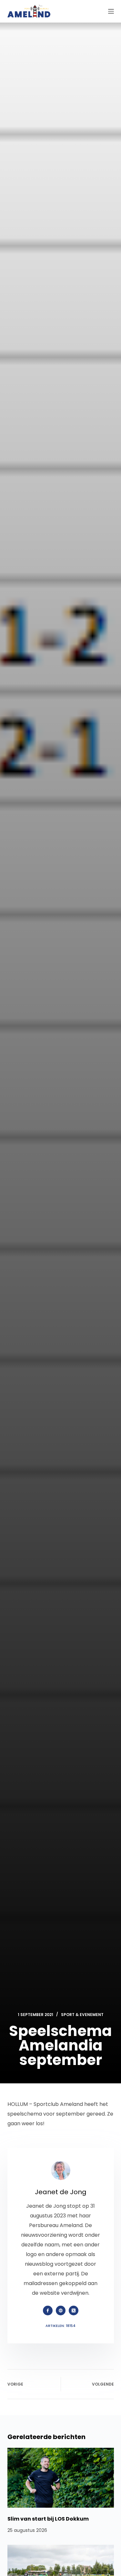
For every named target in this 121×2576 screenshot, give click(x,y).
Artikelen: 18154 (60, 2326)
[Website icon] (61, 2311)
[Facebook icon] (48, 2311)
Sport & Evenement (82, 2015)
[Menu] (111, 11)
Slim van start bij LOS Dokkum (48, 2519)
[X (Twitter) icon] (74, 2311)
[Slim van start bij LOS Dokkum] (61, 2478)
